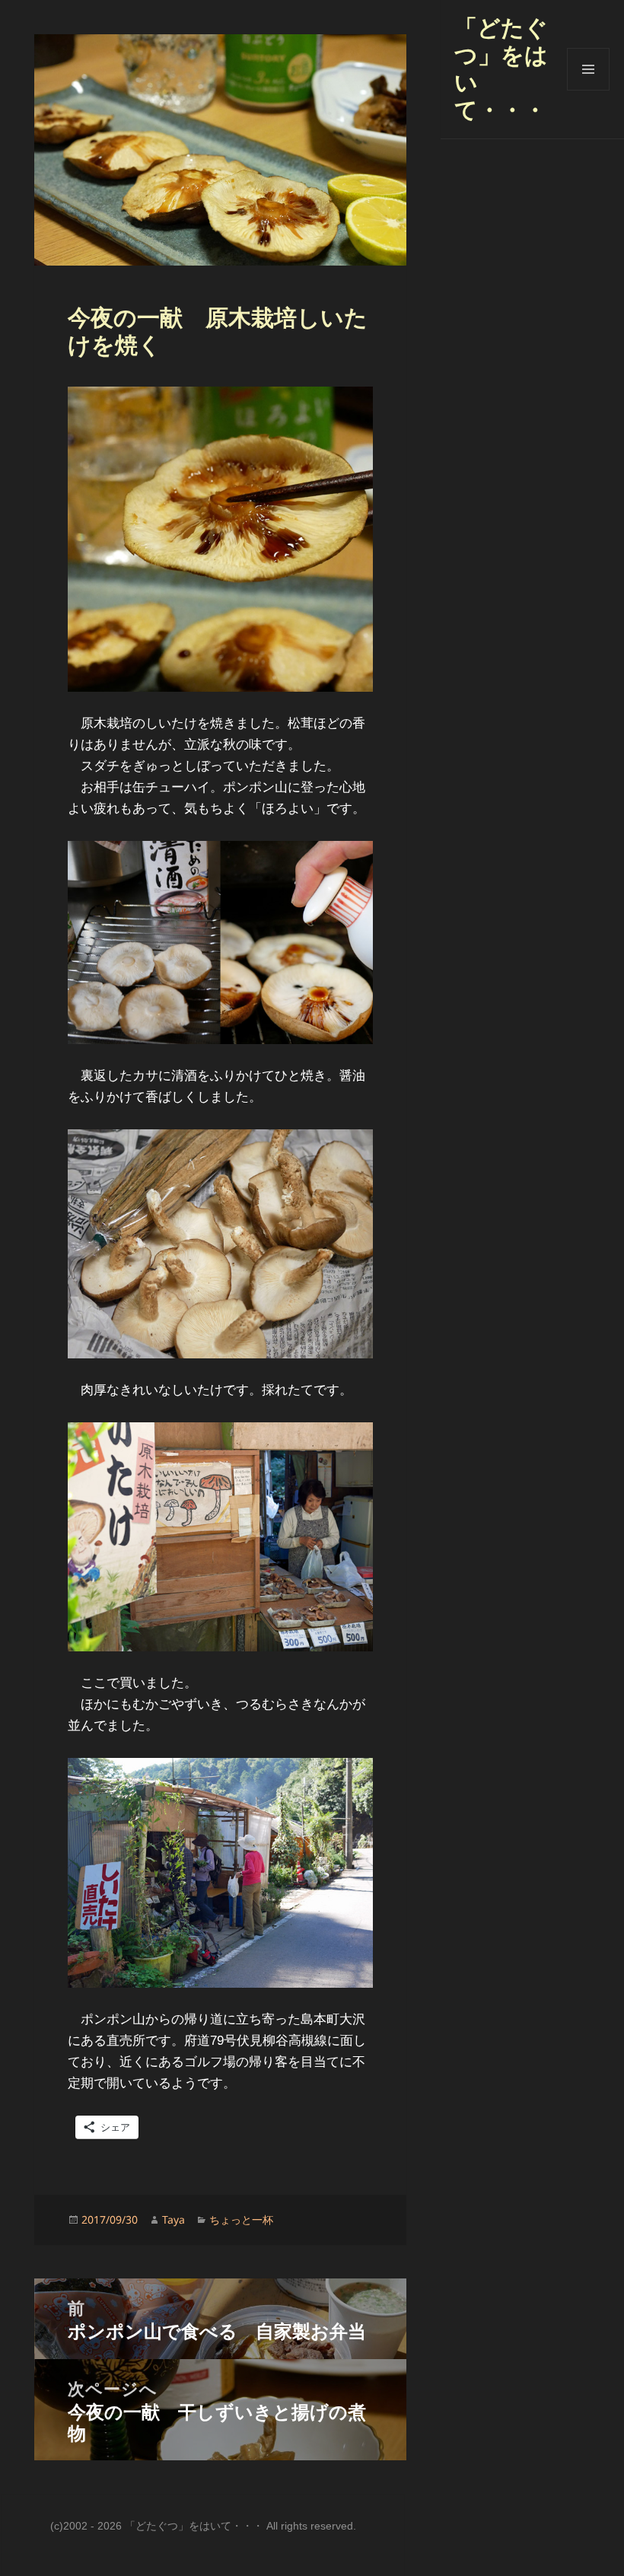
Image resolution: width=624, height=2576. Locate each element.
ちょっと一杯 (241, 2219)
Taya (174, 2219)
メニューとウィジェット (588, 90)
